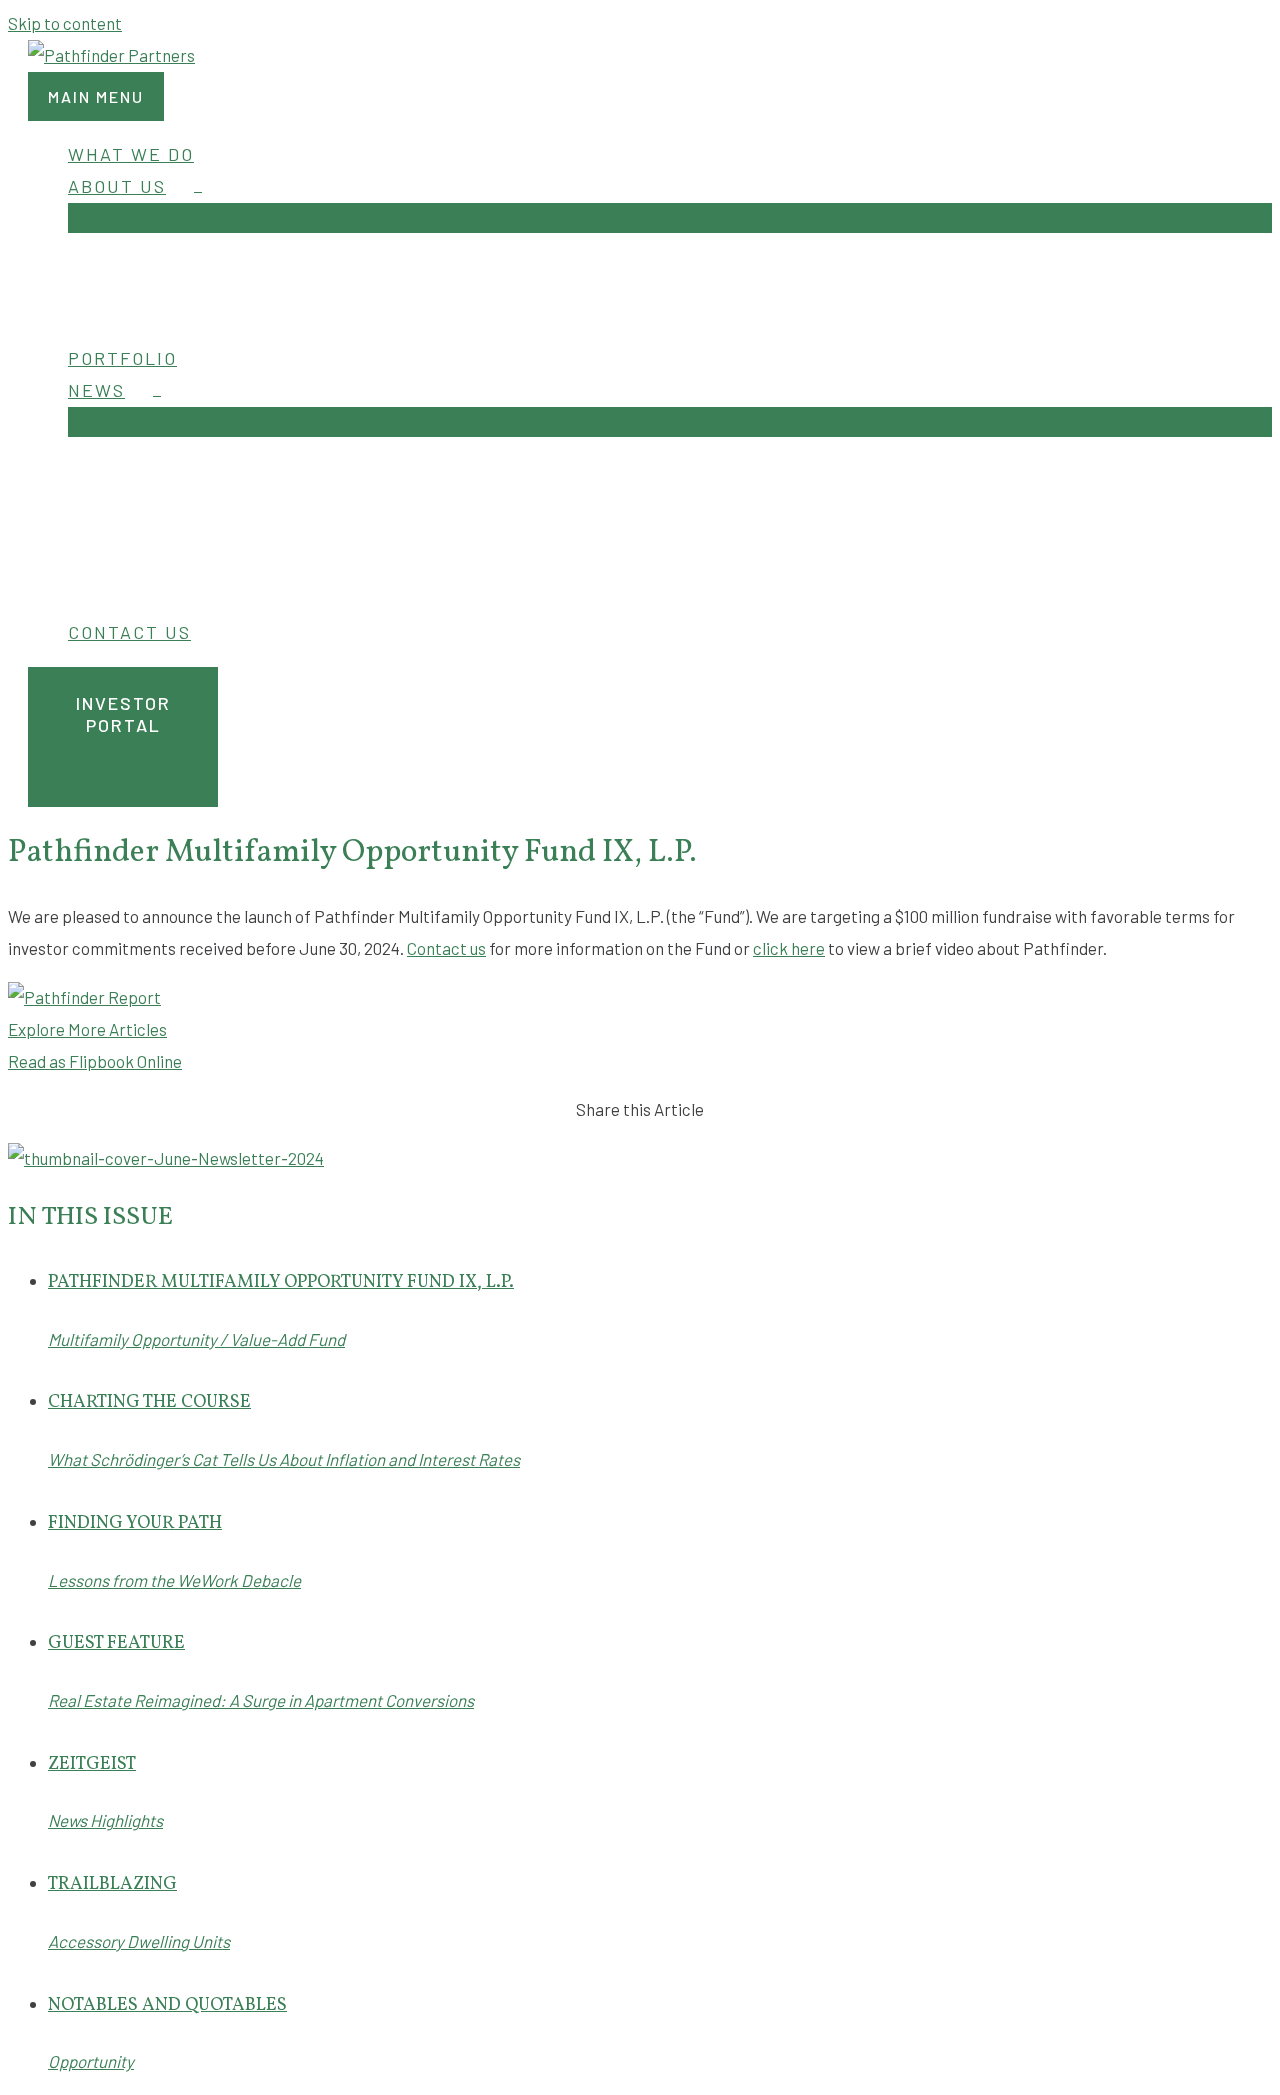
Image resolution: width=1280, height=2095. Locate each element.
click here (789, 948)
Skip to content (65, 23)
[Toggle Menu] (670, 218)
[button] (650, 737)
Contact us (446, 948)
